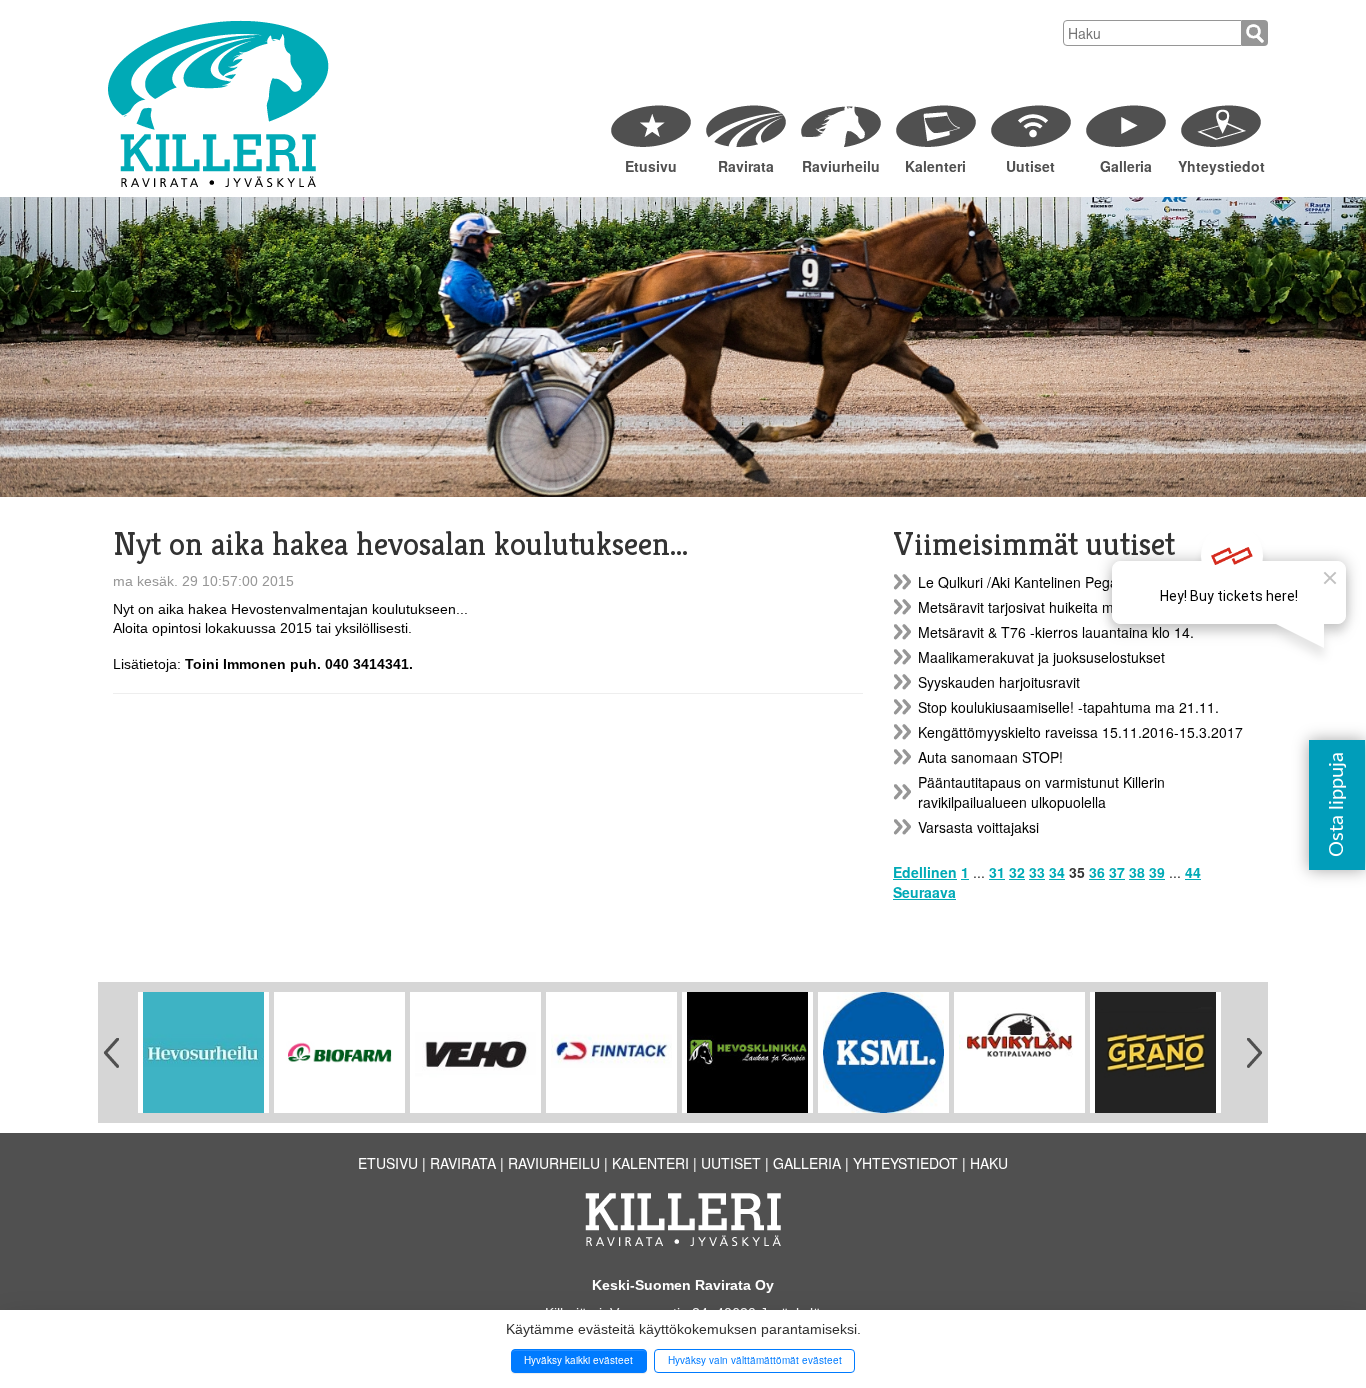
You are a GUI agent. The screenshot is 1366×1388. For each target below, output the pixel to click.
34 (1057, 872)
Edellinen (925, 872)
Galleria (1126, 166)
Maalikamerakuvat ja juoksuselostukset (1041, 657)
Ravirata (746, 166)
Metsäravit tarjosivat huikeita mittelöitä (1038, 607)
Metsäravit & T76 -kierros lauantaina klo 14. (1056, 632)
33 (1037, 872)
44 (1193, 872)
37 (1117, 872)
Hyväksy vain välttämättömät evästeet (755, 1360)
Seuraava (924, 892)
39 (1157, 872)
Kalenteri (935, 166)
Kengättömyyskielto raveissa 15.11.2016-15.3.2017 (1080, 732)
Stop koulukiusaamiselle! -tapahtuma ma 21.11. (1068, 707)
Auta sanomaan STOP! (990, 757)
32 (1017, 872)
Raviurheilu (841, 166)
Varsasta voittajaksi (978, 827)
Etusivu (651, 166)
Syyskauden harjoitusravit (999, 682)
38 (1137, 872)
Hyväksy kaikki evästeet (578, 1360)
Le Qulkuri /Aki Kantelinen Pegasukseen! (1046, 582)
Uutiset (1030, 166)
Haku (989, 1163)
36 (1097, 872)
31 (997, 872)
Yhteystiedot (1220, 166)
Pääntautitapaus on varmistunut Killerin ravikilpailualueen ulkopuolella (1041, 792)
